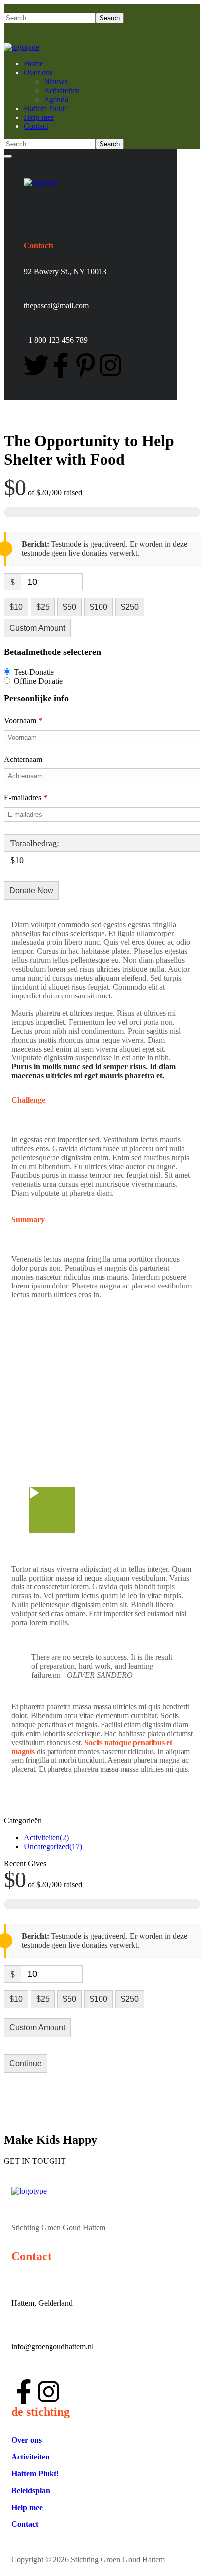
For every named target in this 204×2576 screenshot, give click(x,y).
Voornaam (23, 721)
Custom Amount (37, 628)
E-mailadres (25, 797)
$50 (70, 607)
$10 (16, 607)
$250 (130, 607)
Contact (25, 2524)
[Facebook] (61, 365)
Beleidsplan (31, 2490)
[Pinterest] (86, 365)
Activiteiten (46, 1838)
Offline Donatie (38, 681)
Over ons (26, 2440)
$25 (43, 607)
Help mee (27, 2507)
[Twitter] (36, 365)
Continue (25, 2064)
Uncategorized (53, 1846)
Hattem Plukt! (35, 2474)
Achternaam (24, 759)
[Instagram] (110, 365)
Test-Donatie (34, 672)
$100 (99, 607)
